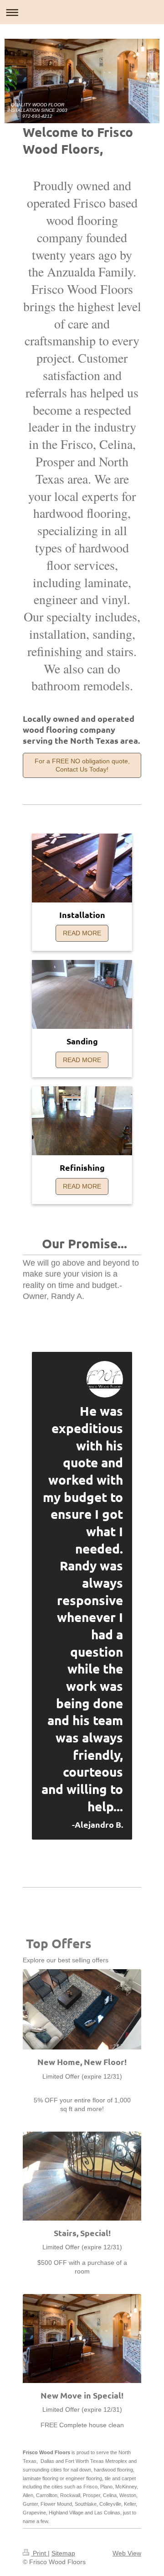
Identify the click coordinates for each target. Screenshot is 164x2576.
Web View (127, 2553)
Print (39, 2553)
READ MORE (82, 933)
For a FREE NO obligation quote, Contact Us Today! (82, 765)
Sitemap (63, 2553)
